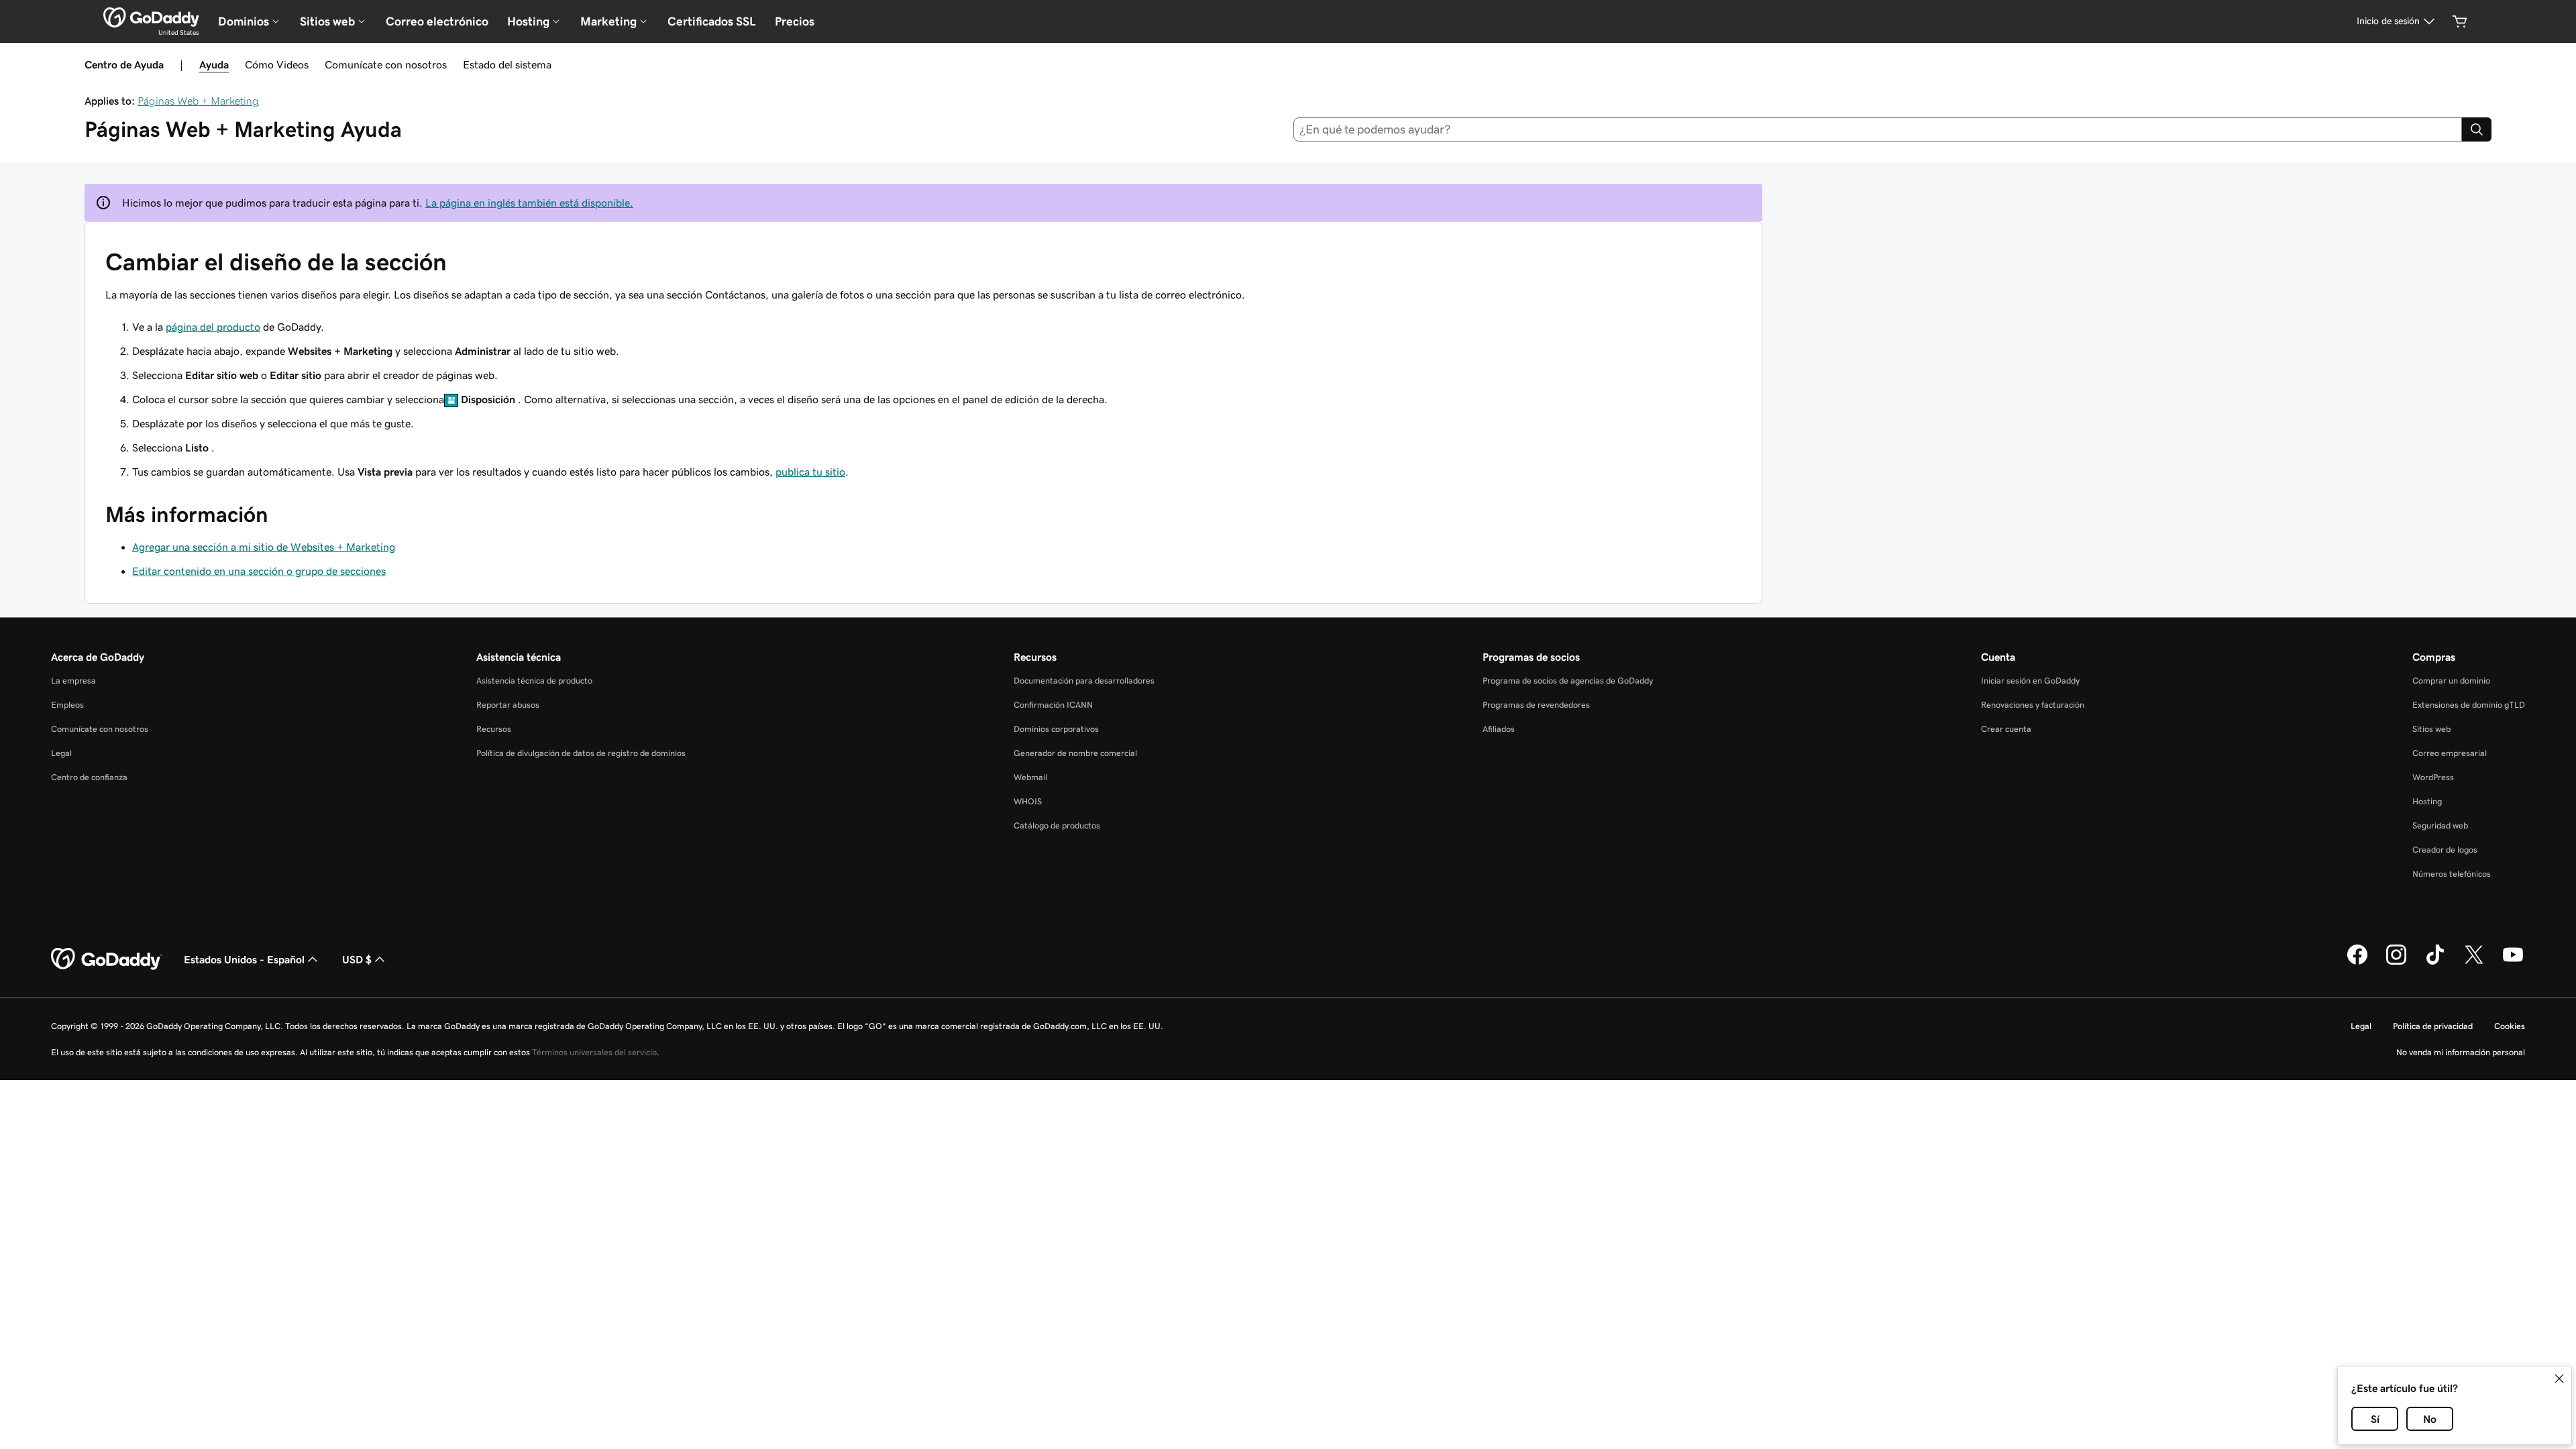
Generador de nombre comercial (1075, 753)
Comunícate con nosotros (386, 64)
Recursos (494, 729)
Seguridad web (2440, 825)
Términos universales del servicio (594, 1052)
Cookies (2510, 1026)
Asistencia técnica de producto (534, 681)
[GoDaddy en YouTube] (2513, 963)
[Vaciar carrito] (2460, 21)
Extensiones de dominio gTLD (2469, 705)
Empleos (67, 705)
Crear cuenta (2006, 729)
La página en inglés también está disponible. (529, 203)
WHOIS (1028, 801)
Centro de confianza (89, 777)
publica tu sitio (810, 472)
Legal (61, 753)
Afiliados (1499, 729)
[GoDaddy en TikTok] (2435, 963)
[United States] (151, 17)
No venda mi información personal (2461, 1052)
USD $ (357, 959)
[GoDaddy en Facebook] (2357, 963)
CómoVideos (277, 64)
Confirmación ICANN (1053, 705)
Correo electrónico (437, 21)
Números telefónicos (2452, 874)
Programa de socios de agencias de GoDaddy (1568, 681)
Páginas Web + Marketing (198, 101)
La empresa (73, 681)
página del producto (213, 327)
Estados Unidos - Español (244, 959)
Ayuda (214, 64)
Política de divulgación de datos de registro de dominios (581, 753)
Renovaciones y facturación (2033, 705)
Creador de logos (2445, 850)
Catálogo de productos (1057, 825)
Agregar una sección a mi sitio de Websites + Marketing (264, 547)
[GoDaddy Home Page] (107, 959)
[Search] (2477, 129)
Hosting (2427, 801)
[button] (2559, 1379)
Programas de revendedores (1536, 705)
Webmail (1030, 777)
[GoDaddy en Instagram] (2396, 963)
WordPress (2433, 777)
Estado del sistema (507, 64)
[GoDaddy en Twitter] (2474, 963)
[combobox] (1878, 129)
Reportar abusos (508, 705)
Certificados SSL (712, 21)
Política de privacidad (2433, 1026)
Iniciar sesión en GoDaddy (2030, 681)
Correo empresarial (2450, 753)
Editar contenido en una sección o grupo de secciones (259, 571)
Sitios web (2431, 729)
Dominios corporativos (1056, 729)
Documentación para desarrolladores (1084, 681)
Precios (795, 21)
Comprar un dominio (2451, 681)
